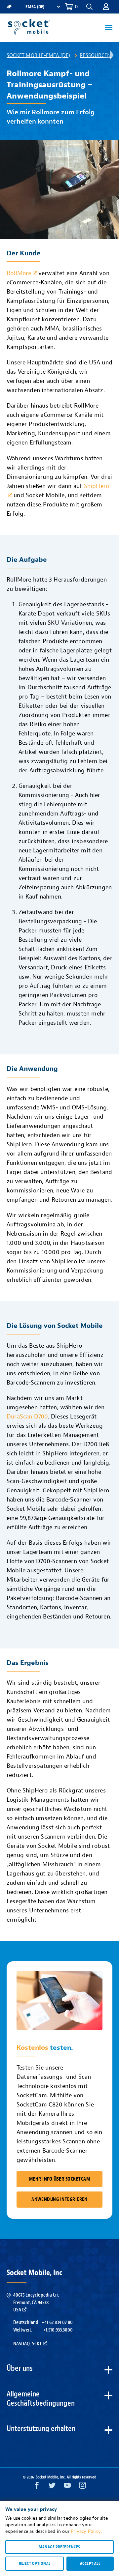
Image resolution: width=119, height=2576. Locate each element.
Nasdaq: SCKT (27, 2344)
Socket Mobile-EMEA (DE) (39, 55)
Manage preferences (59, 2547)
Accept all (90, 2563)
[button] (106, 7)
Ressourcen (95, 55)
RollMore (19, 273)
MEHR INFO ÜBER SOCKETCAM (59, 2179)
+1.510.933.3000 (58, 2330)
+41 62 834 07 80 (57, 2322)
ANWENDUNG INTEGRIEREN (59, 2200)
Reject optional (35, 2563)
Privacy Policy (86, 2531)
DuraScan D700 (27, 1417)
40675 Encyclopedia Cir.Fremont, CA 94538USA (36, 2302)
